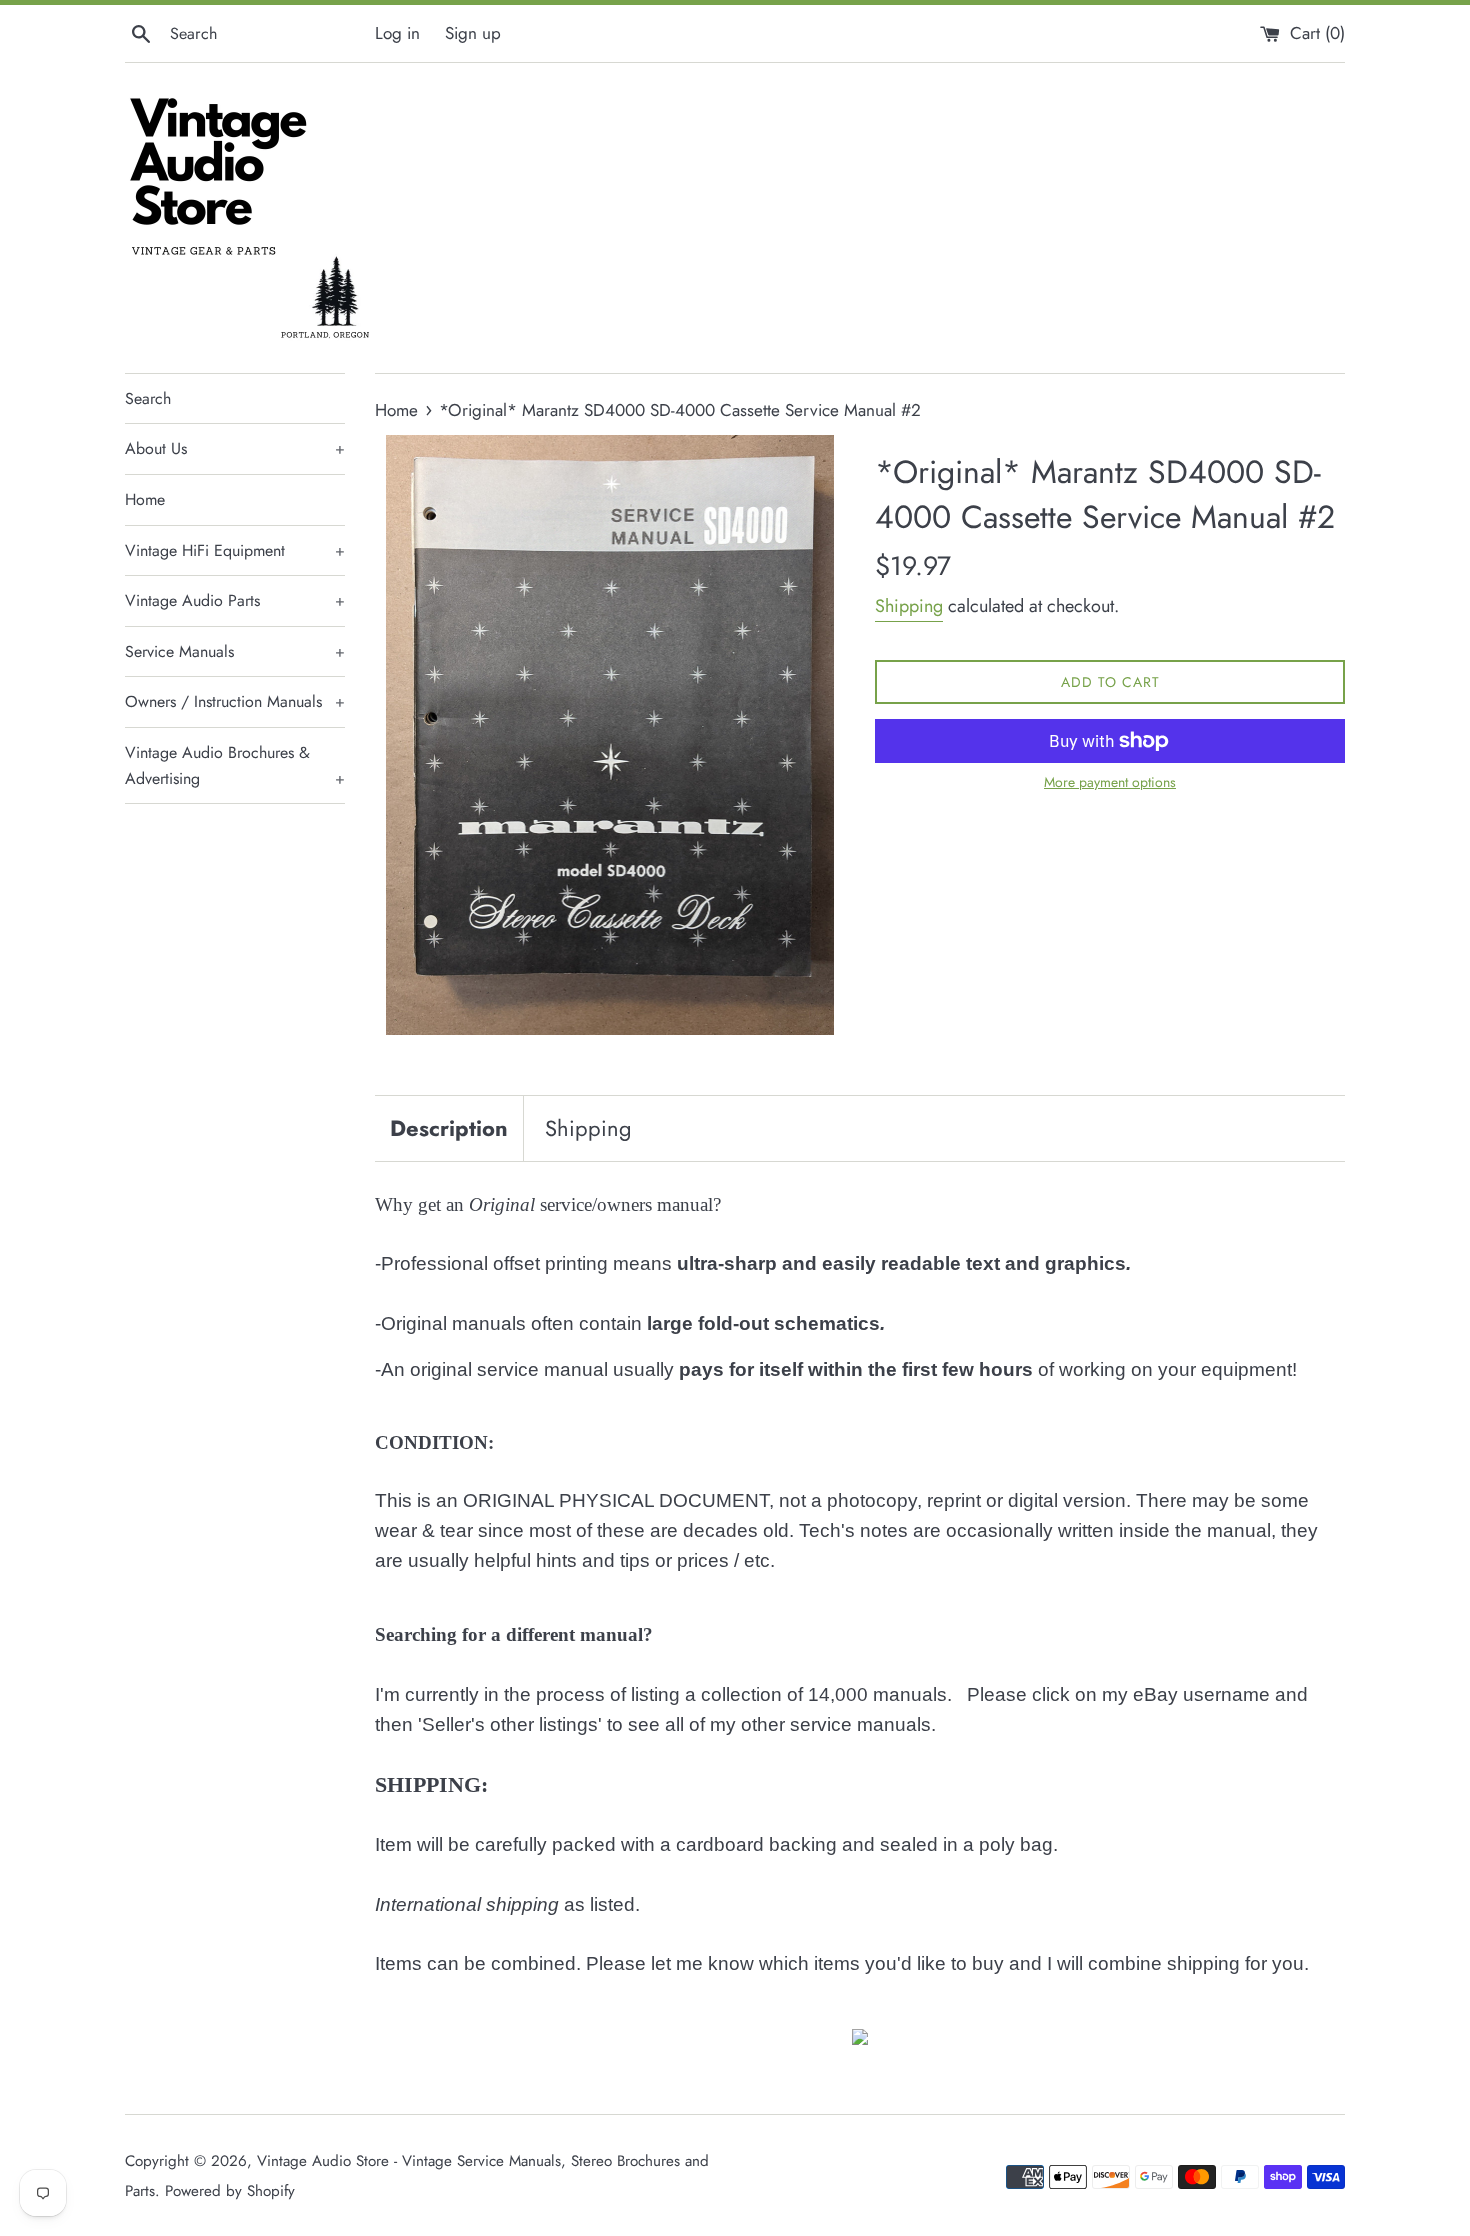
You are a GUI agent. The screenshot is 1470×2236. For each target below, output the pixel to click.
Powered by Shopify (230, 2191)
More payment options (1110, 782)
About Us (235, 448)
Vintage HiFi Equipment (235, 550)
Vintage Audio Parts (235, 600)
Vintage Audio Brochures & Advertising (235, 765)
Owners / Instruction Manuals (235, 701)
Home (145, 499)
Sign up (473, 33)
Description (449, 1128)
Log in (397, 33)
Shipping (909, 606)
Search (148, 398)
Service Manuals (235, 651)
